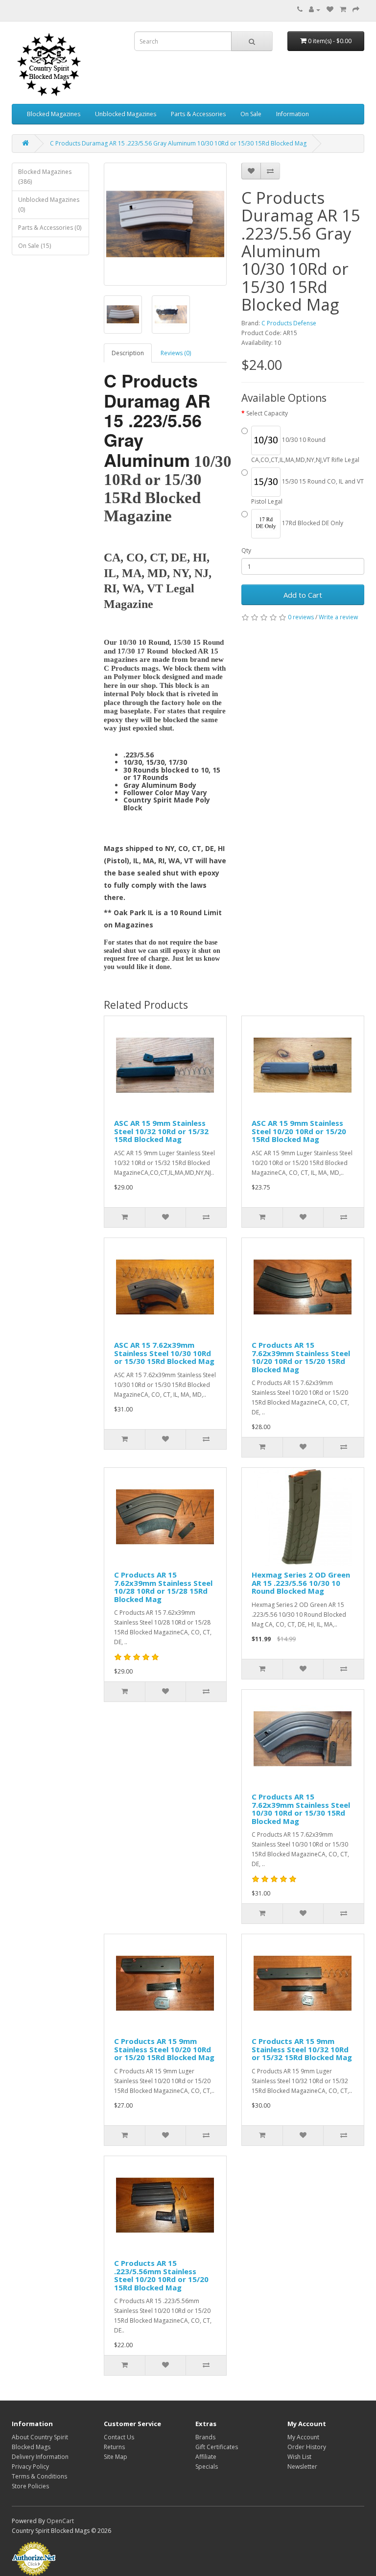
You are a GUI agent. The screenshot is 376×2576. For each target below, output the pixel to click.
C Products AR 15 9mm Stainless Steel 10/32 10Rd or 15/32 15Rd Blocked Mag (302, 2049)
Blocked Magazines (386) (45, 177)
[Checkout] (356, 10)
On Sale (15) (35, 246)
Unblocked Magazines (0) (49, 205)
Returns (114, 2447)
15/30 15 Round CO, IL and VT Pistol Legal (307, 491)
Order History (307, 2447)
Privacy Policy (30, 2467)
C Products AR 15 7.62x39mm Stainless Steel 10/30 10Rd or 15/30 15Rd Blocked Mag (301, 1809)
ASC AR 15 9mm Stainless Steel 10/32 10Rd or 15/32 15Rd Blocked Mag (161, 1131)
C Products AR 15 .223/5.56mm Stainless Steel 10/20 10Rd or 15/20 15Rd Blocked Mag (161, 2275)
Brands (205, 2437)
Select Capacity (267, 413)
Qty (246, 550)
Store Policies (30, 2486)
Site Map (116, 2457)
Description (128, 353)
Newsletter (302, 2467)
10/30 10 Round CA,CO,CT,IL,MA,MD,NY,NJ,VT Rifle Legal (305, 450)
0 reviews (301, 617)
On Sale (251, 114)
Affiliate (206, 2457)
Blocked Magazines (54, 114)
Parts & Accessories (198, 114)
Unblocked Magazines (126, 114)
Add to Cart (303, 595)
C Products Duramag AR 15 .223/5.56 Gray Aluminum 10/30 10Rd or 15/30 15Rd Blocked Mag (178, 143)
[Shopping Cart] (343, 10)
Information (293, 114)
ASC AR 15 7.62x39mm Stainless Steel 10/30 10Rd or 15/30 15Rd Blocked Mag (164, 1353)
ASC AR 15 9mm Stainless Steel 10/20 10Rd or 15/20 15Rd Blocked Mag (299, 1131)
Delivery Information (40, 2457)
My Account (303, 2437)
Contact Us (119, 2437)
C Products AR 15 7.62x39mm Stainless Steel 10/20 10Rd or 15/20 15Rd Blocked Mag (301, 1357)
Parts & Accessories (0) (50, 228)
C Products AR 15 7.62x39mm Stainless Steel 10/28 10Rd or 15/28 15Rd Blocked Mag (163, 1587)
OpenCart (60, 2521)
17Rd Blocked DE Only (312, 523)
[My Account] (315, 10)
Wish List (299, 2457)
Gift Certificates (217, 2447)
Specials (207, 2467)
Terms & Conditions (39, 2476)
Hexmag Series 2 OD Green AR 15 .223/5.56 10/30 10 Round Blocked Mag (301, 1583)
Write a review (338, 617)
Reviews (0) (176, 353)
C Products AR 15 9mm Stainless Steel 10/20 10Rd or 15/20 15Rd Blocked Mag (164, 2049)
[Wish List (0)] (330, 10)
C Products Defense (289, 323)
